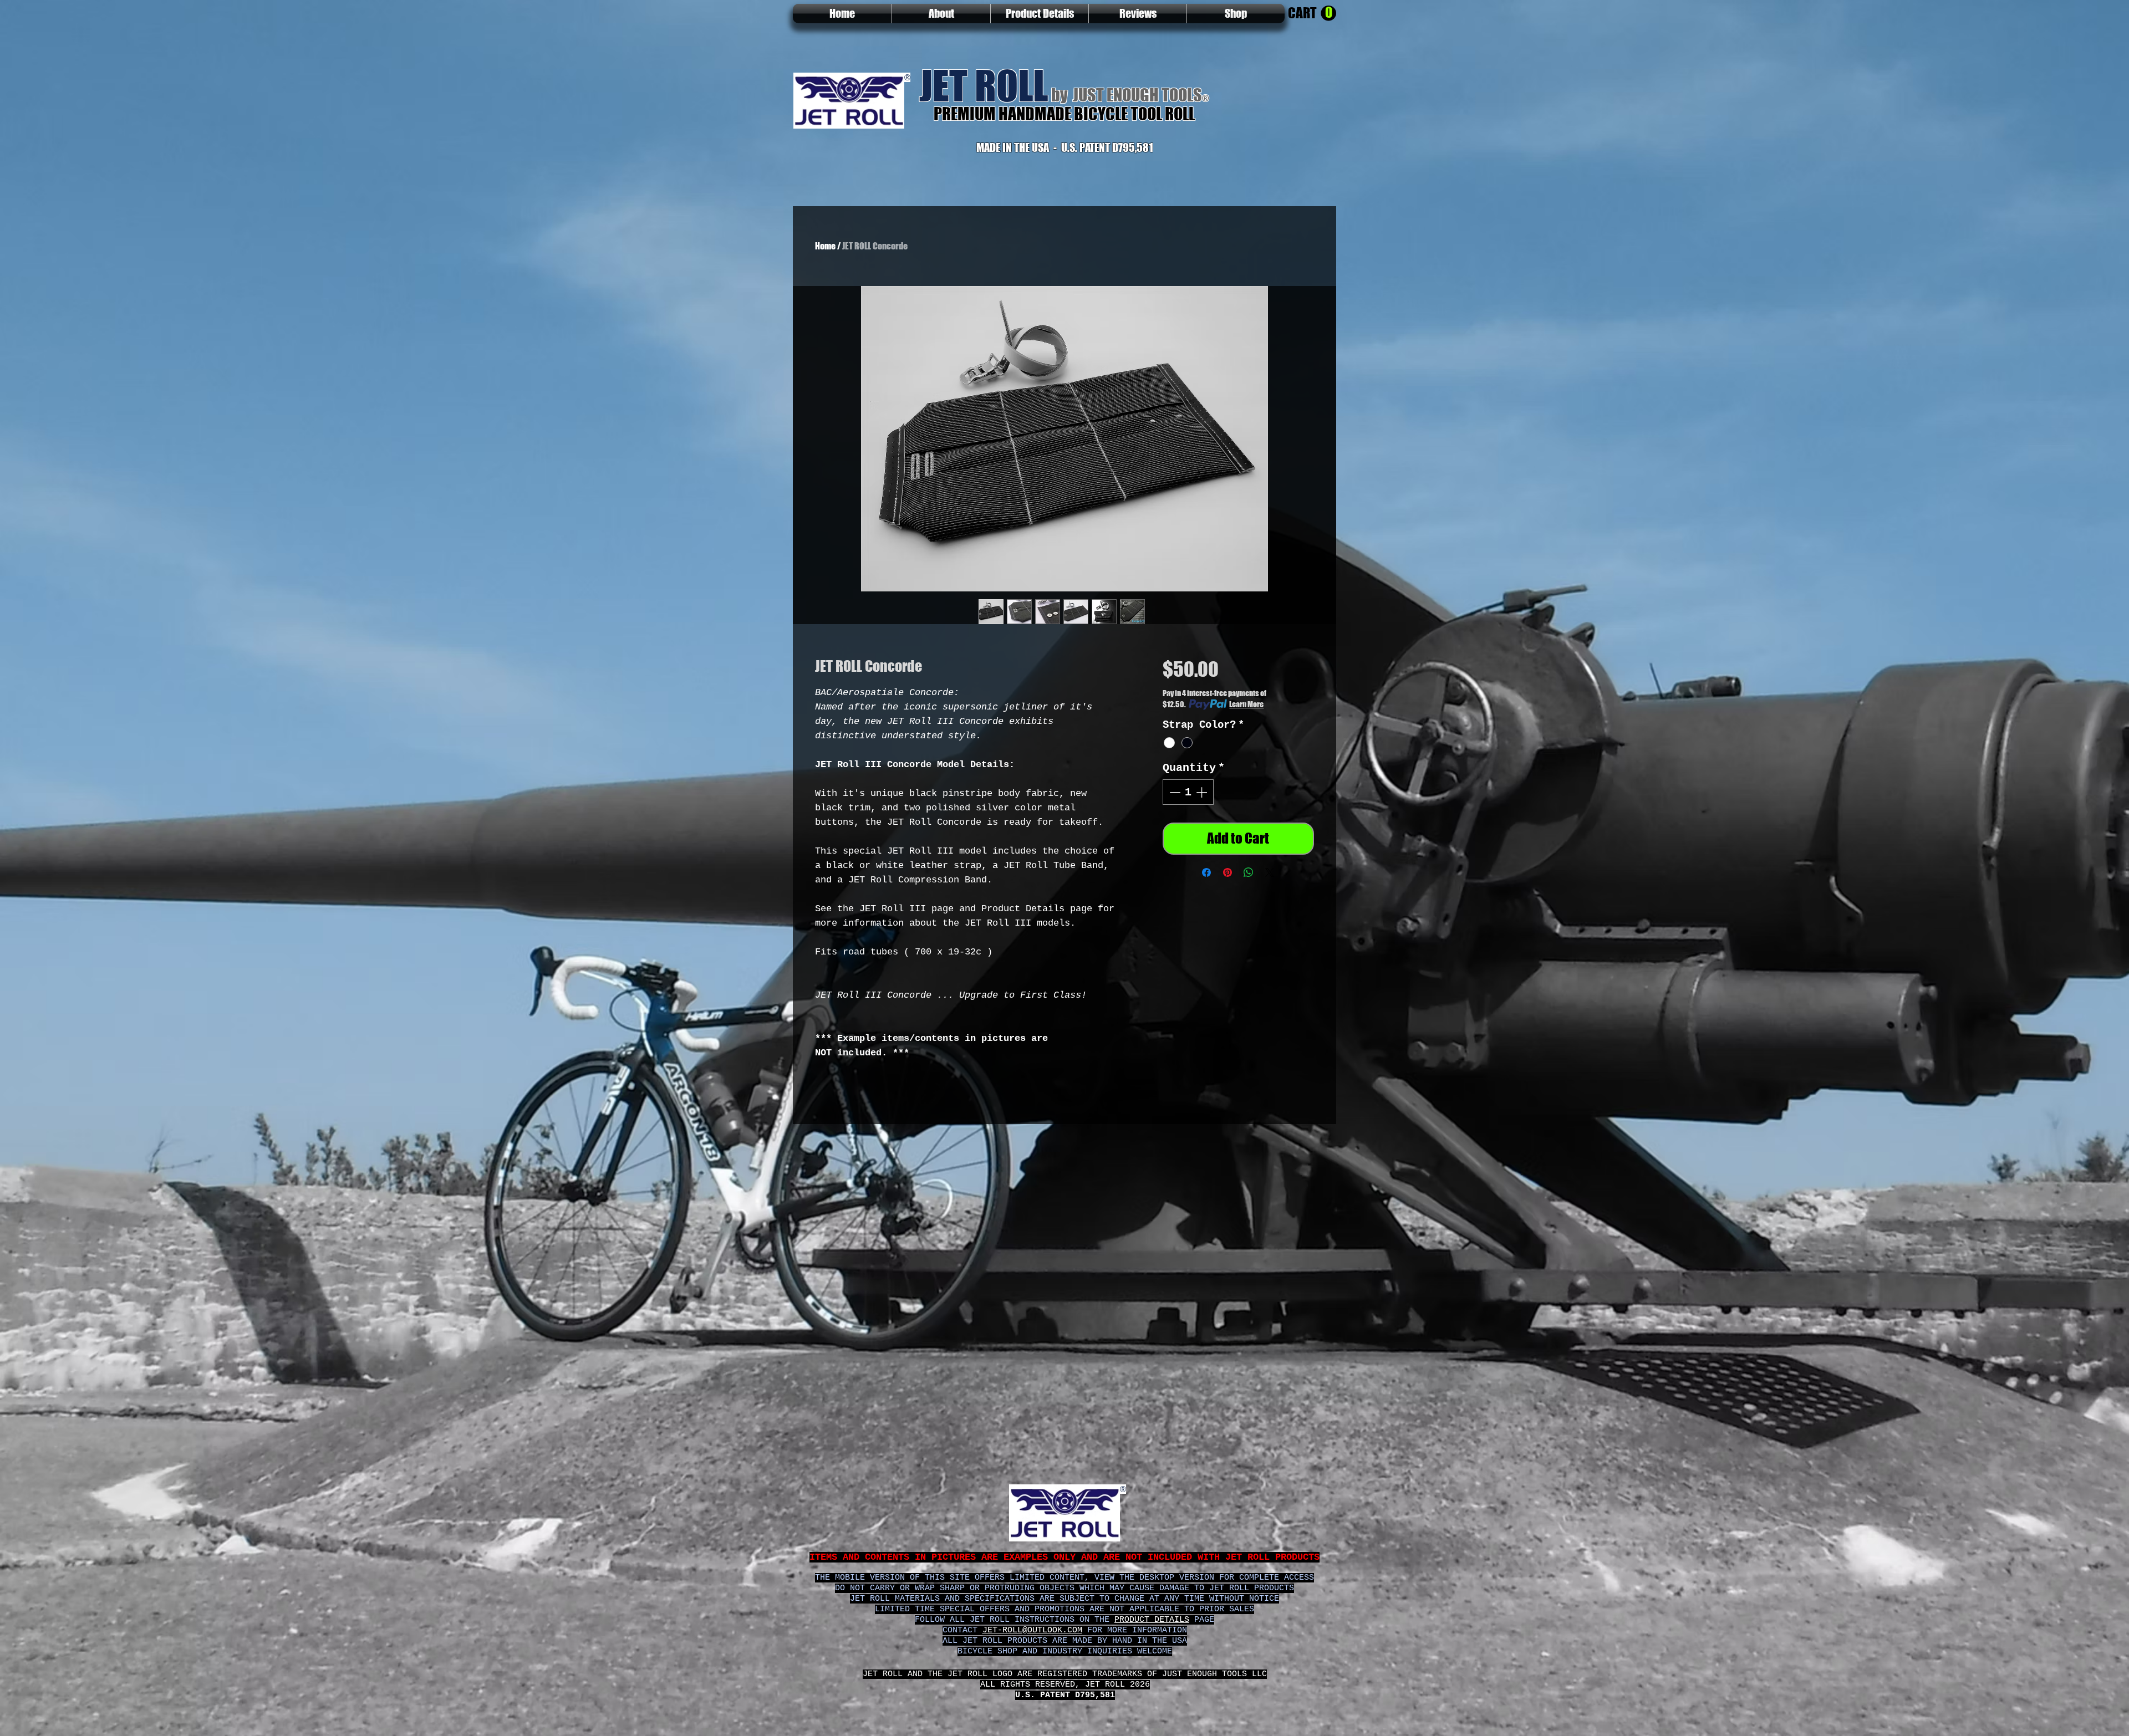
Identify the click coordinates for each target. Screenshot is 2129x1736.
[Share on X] (1270, 872)
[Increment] (1203, 792)
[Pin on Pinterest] (1228, 872)
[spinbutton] (1188, 792)
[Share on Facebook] (1206, 872)
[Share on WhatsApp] (1249, 872)
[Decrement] (1174, 792)
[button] (1312, 14)
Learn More (1246, 704)
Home (825, 246)
